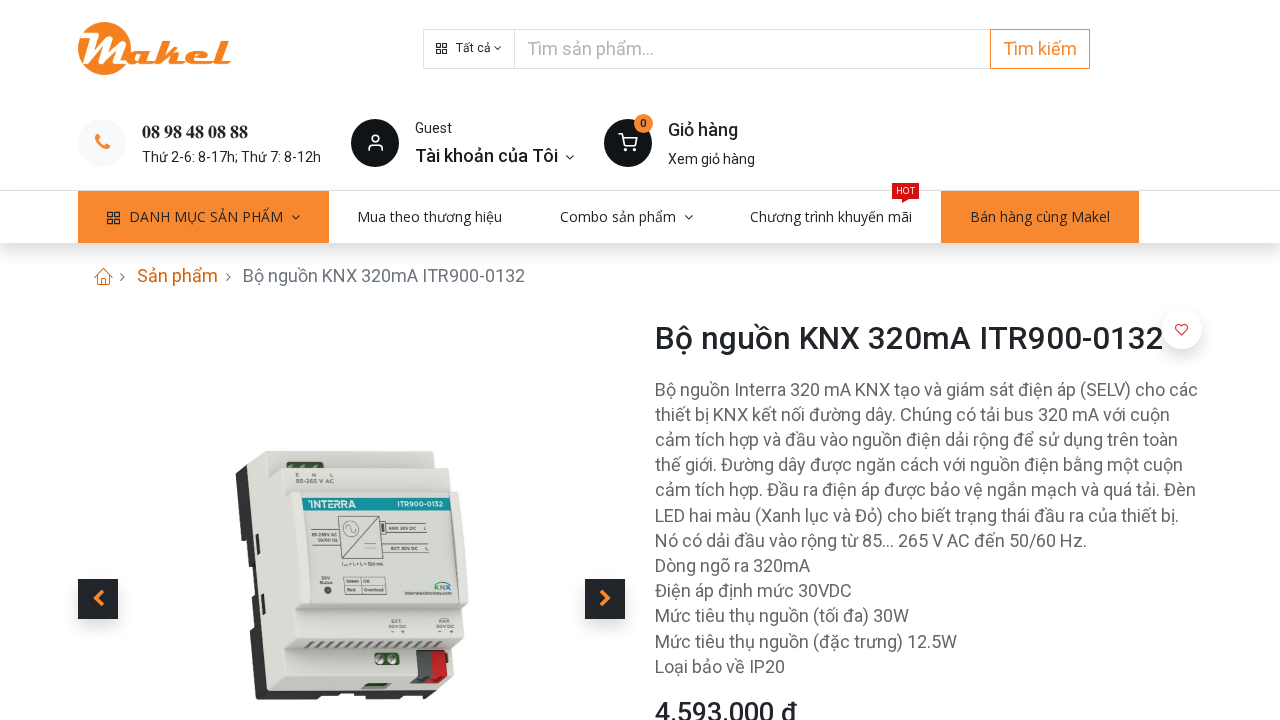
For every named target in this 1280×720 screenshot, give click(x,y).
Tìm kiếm (1040, 48)
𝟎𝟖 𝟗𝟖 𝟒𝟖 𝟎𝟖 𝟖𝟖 (195, 131)
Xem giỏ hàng (711, 159)
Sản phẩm (177, 275)
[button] (469, 49)
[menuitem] (430, 217)
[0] (628, 142)
